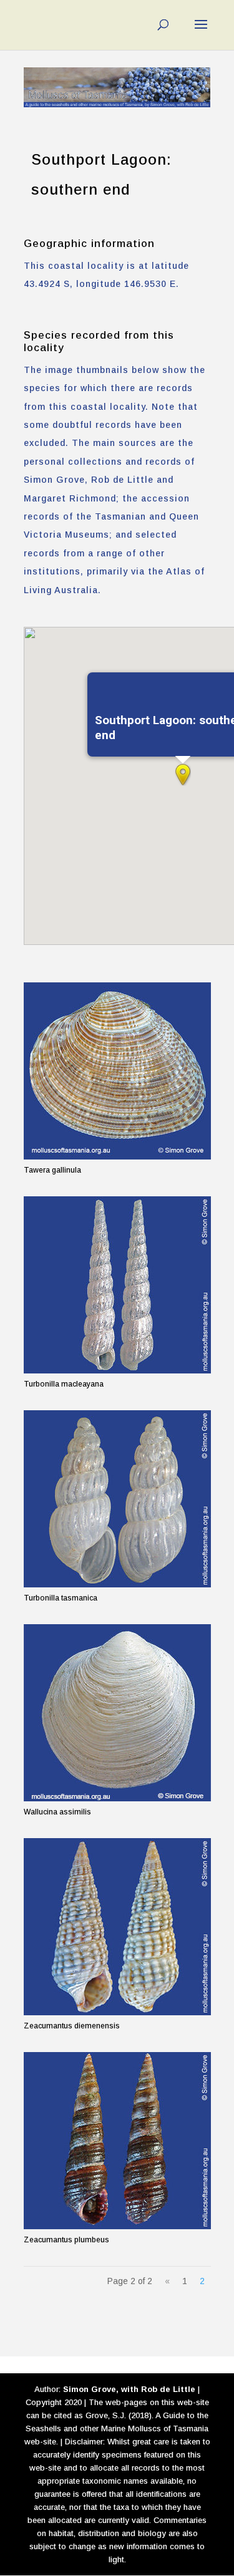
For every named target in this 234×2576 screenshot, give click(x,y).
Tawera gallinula (52, 1170)
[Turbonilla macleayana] (117, 1285)
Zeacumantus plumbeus (66, 2240)
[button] (183, 775)
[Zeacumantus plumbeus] (117, 2141)
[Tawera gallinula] (117, 1071)
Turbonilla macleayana (64, 1384)
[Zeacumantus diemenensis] (117, 1927)
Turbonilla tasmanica (61, 1598)
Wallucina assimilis (57, 1812)
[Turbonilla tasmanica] (117, 1499)
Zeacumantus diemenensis (72, 2026)
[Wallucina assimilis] (117, 1713)
